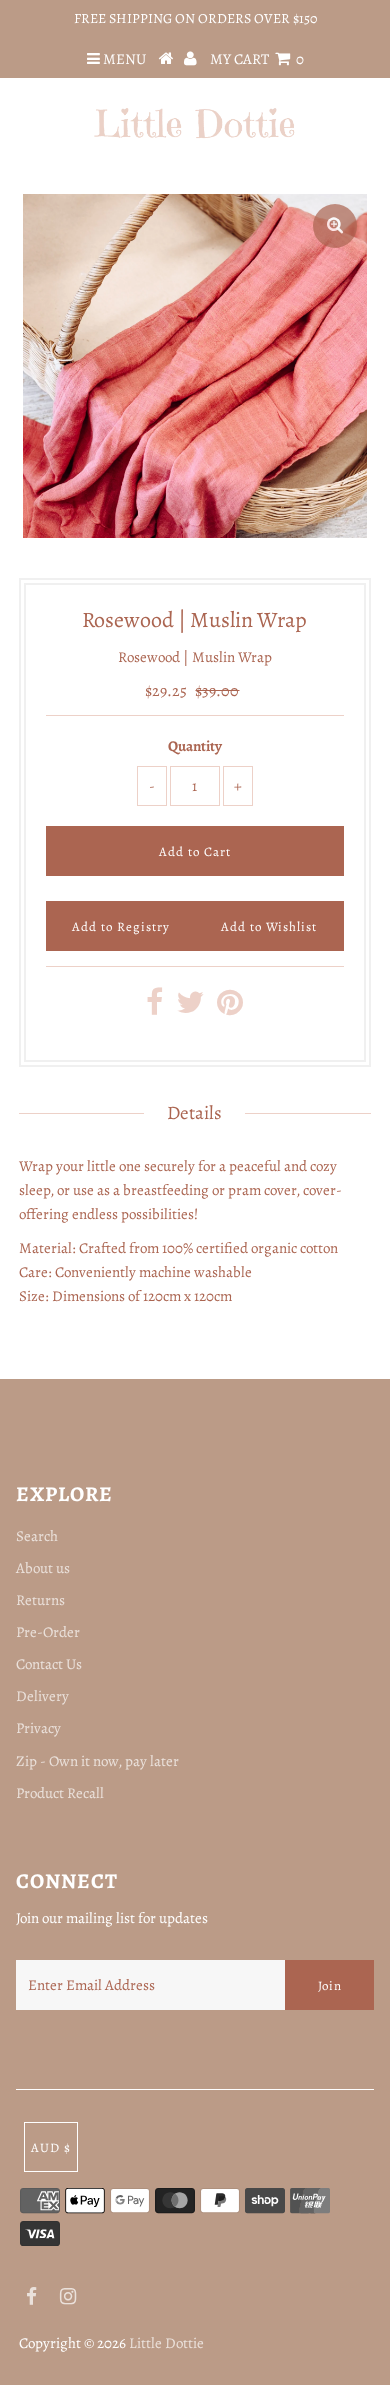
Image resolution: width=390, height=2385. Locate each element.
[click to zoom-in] (335, 226)
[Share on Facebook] (154, 1008)
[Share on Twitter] (190, 1008)
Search (37, 1536)
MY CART (257, 59)
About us (43, 1568)
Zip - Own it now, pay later (97, 1761)
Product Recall (60, 1793)
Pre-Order (48, 1632)
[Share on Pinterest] (230, 1008)
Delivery (42, 1696)
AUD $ (51, 2147)
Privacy (38, 1728)
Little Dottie (166, 2343)
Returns (40, 1600)
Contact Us (49, 1664)
